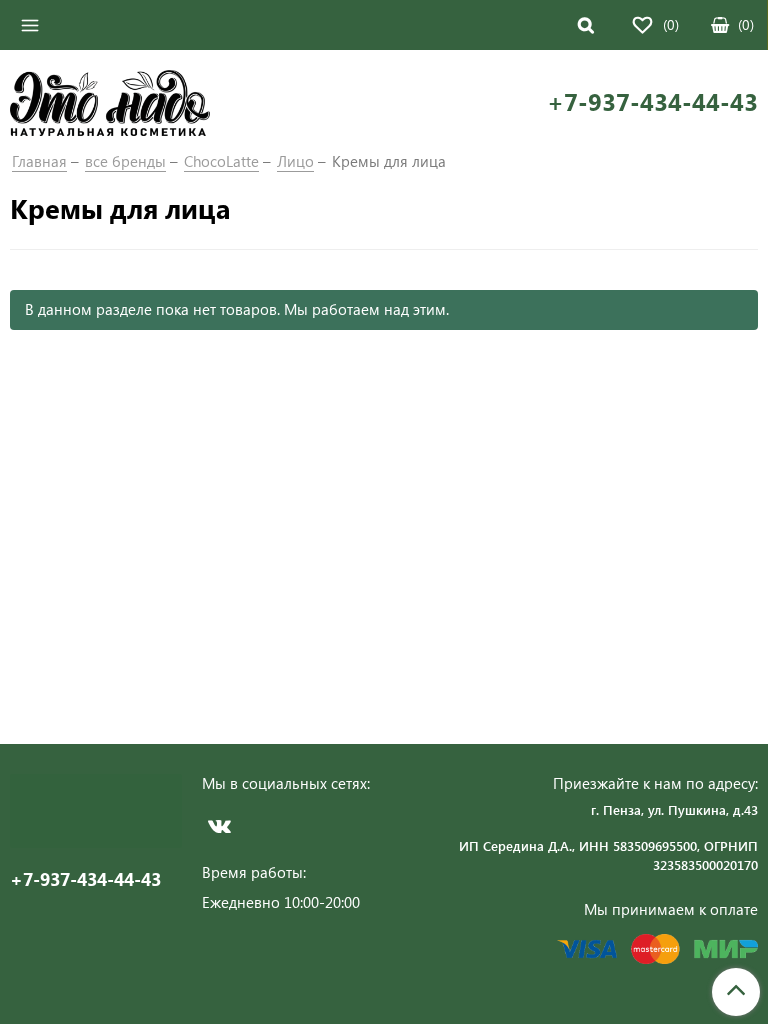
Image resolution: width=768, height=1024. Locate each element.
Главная (39, 161)
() (746, 24)
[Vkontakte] (219, 825)
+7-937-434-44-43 (652, 101)
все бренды (125, 161)
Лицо (295, 161)
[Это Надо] (110, 101)
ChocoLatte (221, 161)
